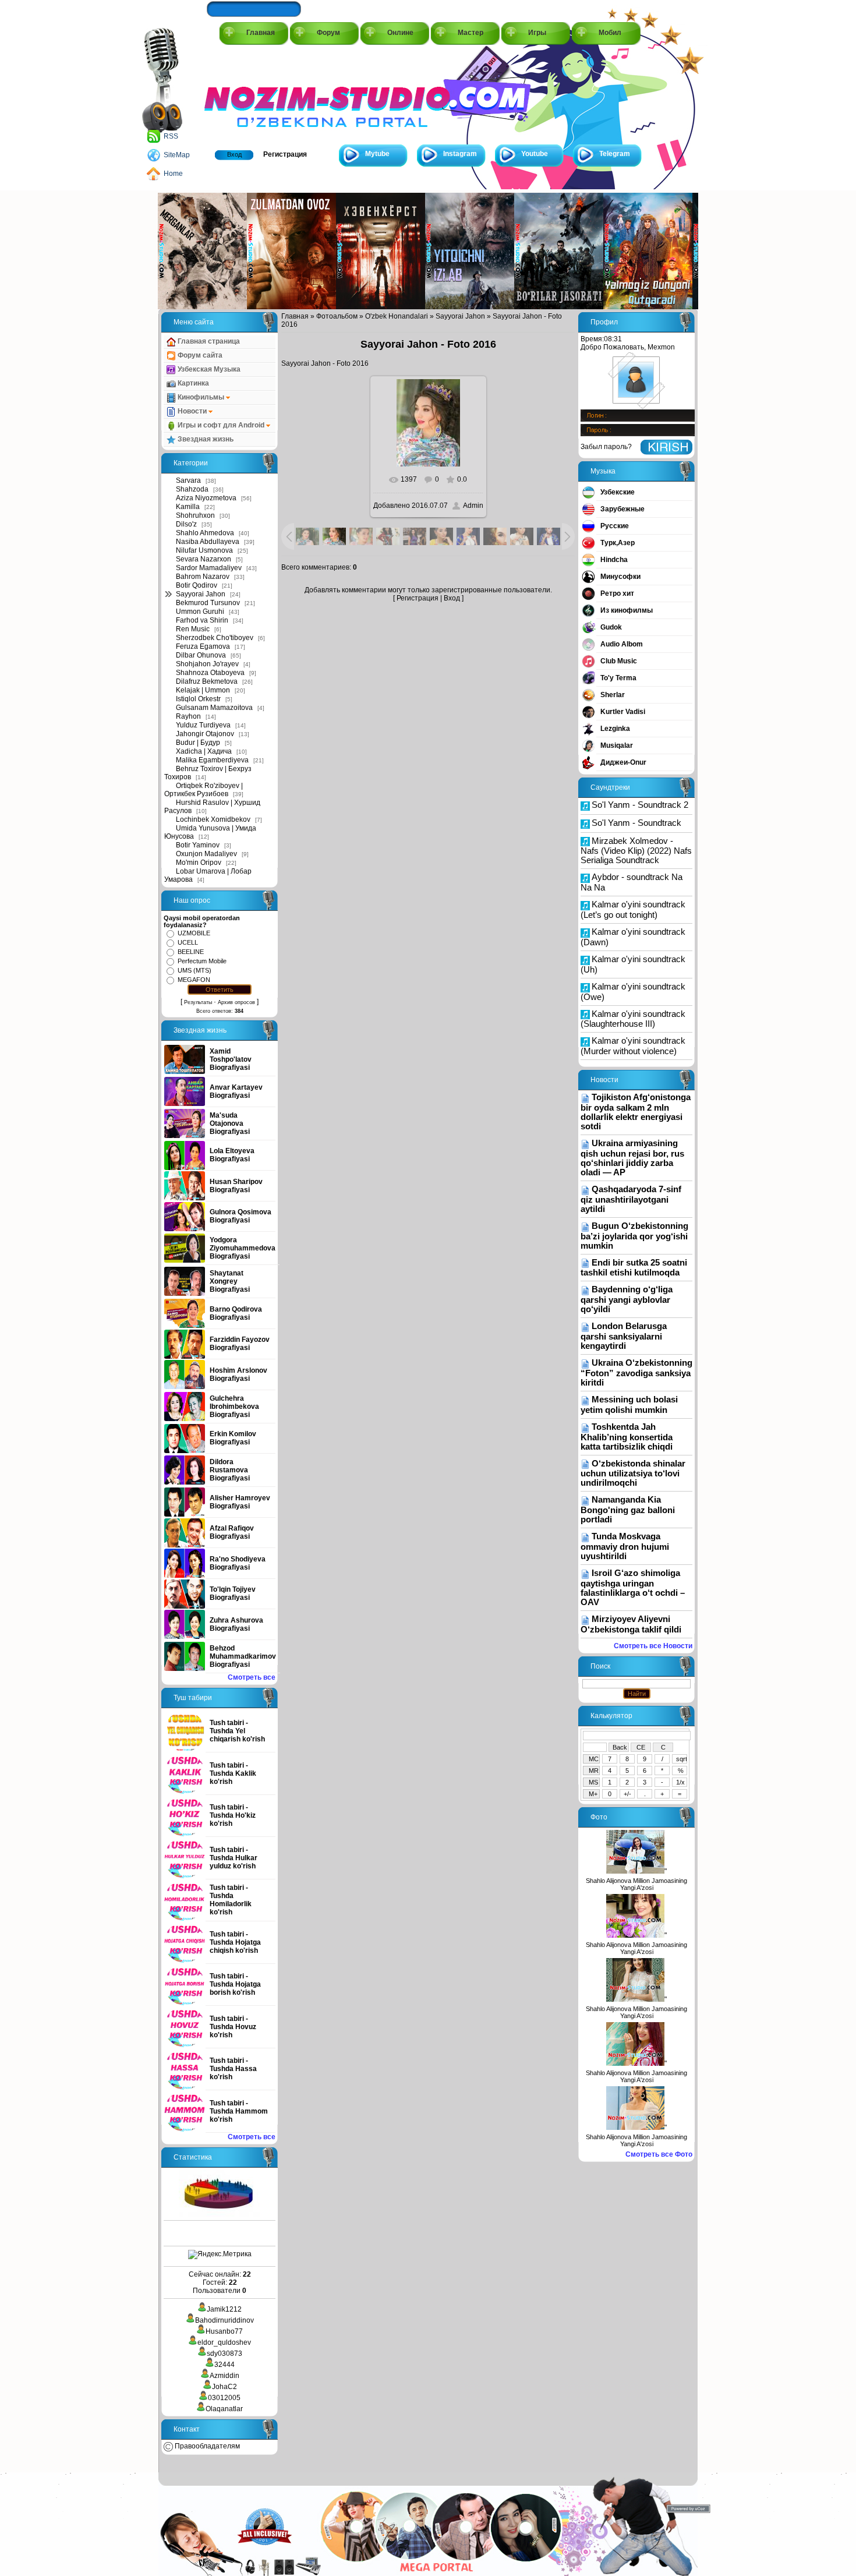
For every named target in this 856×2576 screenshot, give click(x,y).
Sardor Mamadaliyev (209, 568)
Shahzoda (192, 489)
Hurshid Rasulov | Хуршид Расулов (212, 807)
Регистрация (285, 154)
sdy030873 (224, 2354)
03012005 (224, 2398)
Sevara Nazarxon (204, 559)
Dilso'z (186, 524)
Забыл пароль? (606, 447)
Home (173, 174)
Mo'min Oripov (199, 863)
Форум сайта (199, 355)
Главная (261, 33)
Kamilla (188, 507)
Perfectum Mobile (202, 961)
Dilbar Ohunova (201, 655)
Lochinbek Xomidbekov (213, 819)
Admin (473, 506)
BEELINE (191, 952)
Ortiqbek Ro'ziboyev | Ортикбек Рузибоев (204, 790)
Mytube (377, 154)
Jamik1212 (224, 2309)
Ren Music (193, 629)
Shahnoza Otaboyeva (210, 673)
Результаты (198, 1002)
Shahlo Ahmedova (205, 533)
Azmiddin (224, 2376)
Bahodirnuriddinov (224, 2320)
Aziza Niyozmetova (206, 498)
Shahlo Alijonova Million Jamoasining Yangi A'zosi (636, 1884)
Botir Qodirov (197, 585)
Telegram (615, 154)
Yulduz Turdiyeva (203, 725)
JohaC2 (224, 2387)
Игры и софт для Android (221, 425)
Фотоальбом (337, 316)
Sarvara (188, 480)
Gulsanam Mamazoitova (214, 708)
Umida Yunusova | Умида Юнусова (210, 832)
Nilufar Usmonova (204, 550)
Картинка (192, 383)
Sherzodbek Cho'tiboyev (215, 638)
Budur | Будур (198, 743)
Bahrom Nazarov (203, 577)
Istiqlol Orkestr (198, 699)
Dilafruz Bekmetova (207, 681)
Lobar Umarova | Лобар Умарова (208, 875)
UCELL (188, 942)
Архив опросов (236, 1002)
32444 (224, 2365)
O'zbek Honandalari (397, 316)
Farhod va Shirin (202, 620)
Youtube (535, 154)
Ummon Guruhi (200, 612)
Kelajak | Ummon (203, 690)
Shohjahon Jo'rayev (207, 664)
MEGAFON (194, 980)
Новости (192, 411)
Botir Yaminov (198, 845)
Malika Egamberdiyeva (212, 760)
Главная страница (208, 341)
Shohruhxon (195, 515)
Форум (328, 33)
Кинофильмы (201, 397)
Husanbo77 (224, 2331)
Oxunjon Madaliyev (206, 854)
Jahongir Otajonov (205, 734)
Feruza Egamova (203, 646)
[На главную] (257, 94)
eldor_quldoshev (224, 2342)
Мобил (610, 33)
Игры (537, 33)
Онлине (400, 33)
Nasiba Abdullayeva (208, 542)
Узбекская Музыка (208, 369)
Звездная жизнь (205, 439)
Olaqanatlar (224, 2409)
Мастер (471, 33)
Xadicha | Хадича (204, 751)
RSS (171, 136)
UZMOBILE (194, 933)
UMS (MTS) (194, 970)
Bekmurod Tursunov (208, 603)
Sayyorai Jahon (201, 594)
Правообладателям (206, 2446)
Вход (234, 154)
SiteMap (177, 155)
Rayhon (188, 716)
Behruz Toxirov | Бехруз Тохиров (208, 773)
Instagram (460, 154)
